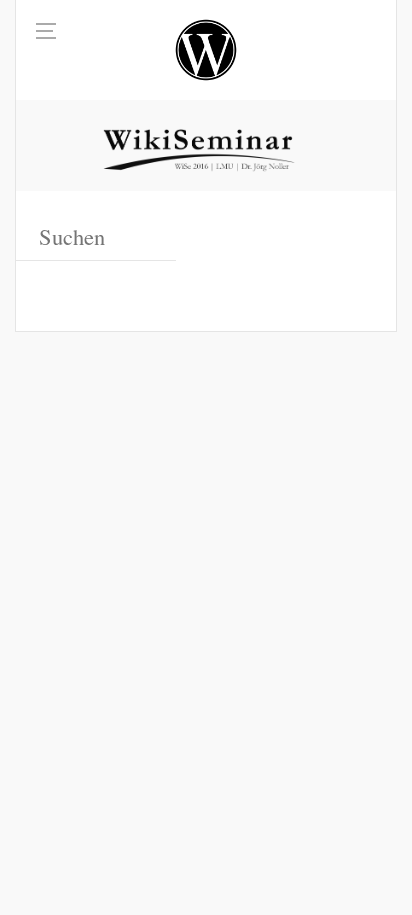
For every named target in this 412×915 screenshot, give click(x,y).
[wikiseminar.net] (206, 50)
